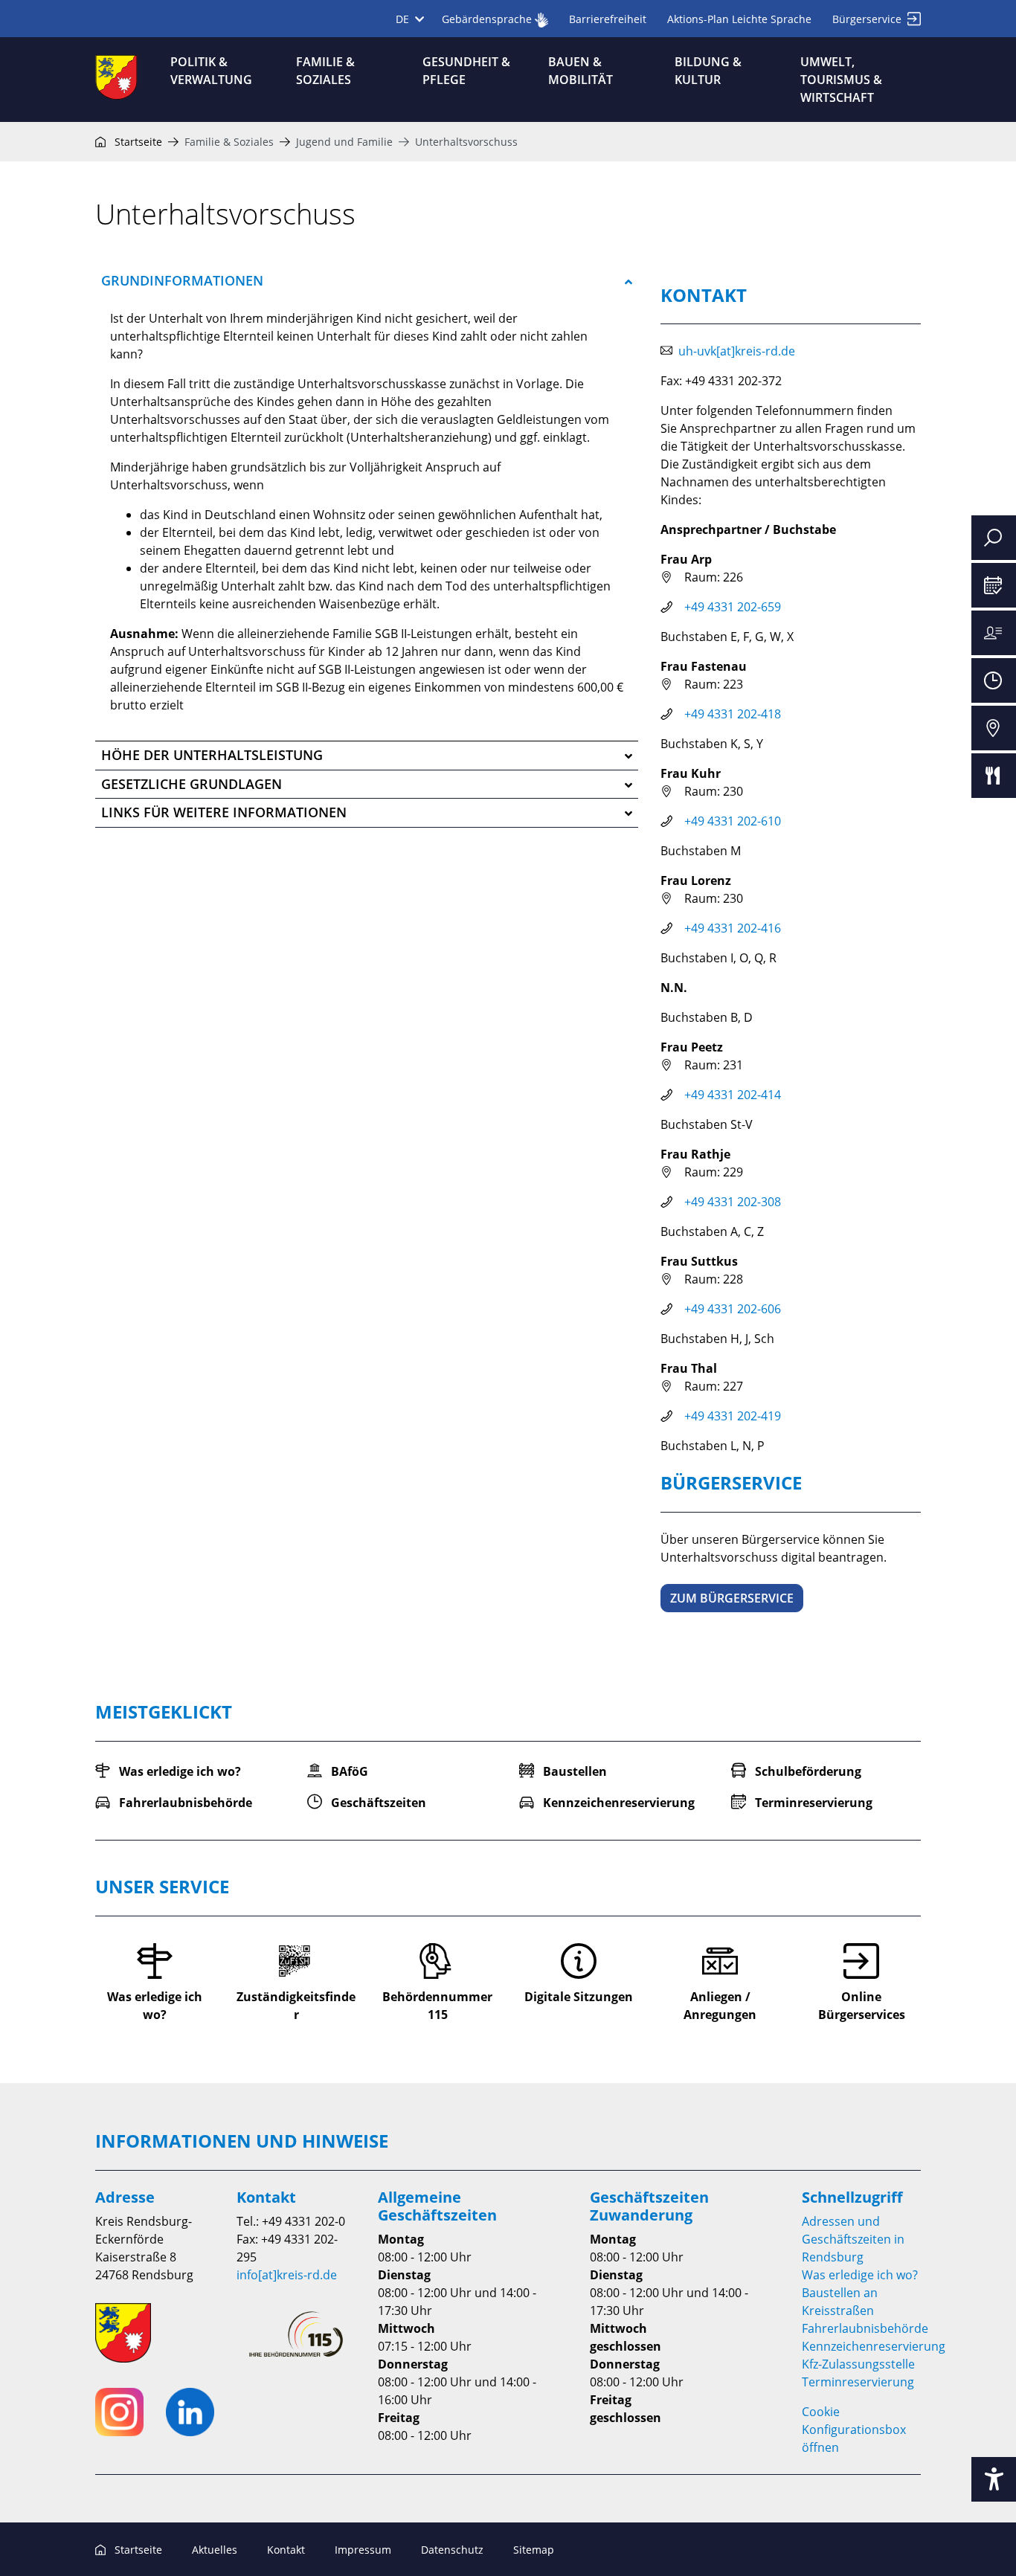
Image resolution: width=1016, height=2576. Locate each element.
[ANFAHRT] (994, 728)
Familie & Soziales (229, 142)
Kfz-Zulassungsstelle (858, 2364)
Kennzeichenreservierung (874, 2346)
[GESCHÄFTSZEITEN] (994, 680)
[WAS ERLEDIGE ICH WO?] (994, 633)
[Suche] (994, 538)
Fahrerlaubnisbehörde (865, 2328)
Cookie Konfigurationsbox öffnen (854, 2430)
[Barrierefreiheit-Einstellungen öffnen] (994, 2479)
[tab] (367, 281)
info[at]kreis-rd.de (287, 2275)
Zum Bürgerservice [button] (732, 1598)
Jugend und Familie (344, 142)
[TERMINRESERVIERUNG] (994, 585)
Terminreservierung (858, 2382)
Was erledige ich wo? (860, 2275)
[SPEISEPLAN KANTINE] (994, 776)
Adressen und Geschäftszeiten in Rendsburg (853, 2239)
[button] (367, 281)
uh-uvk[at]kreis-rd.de (737, 351)
